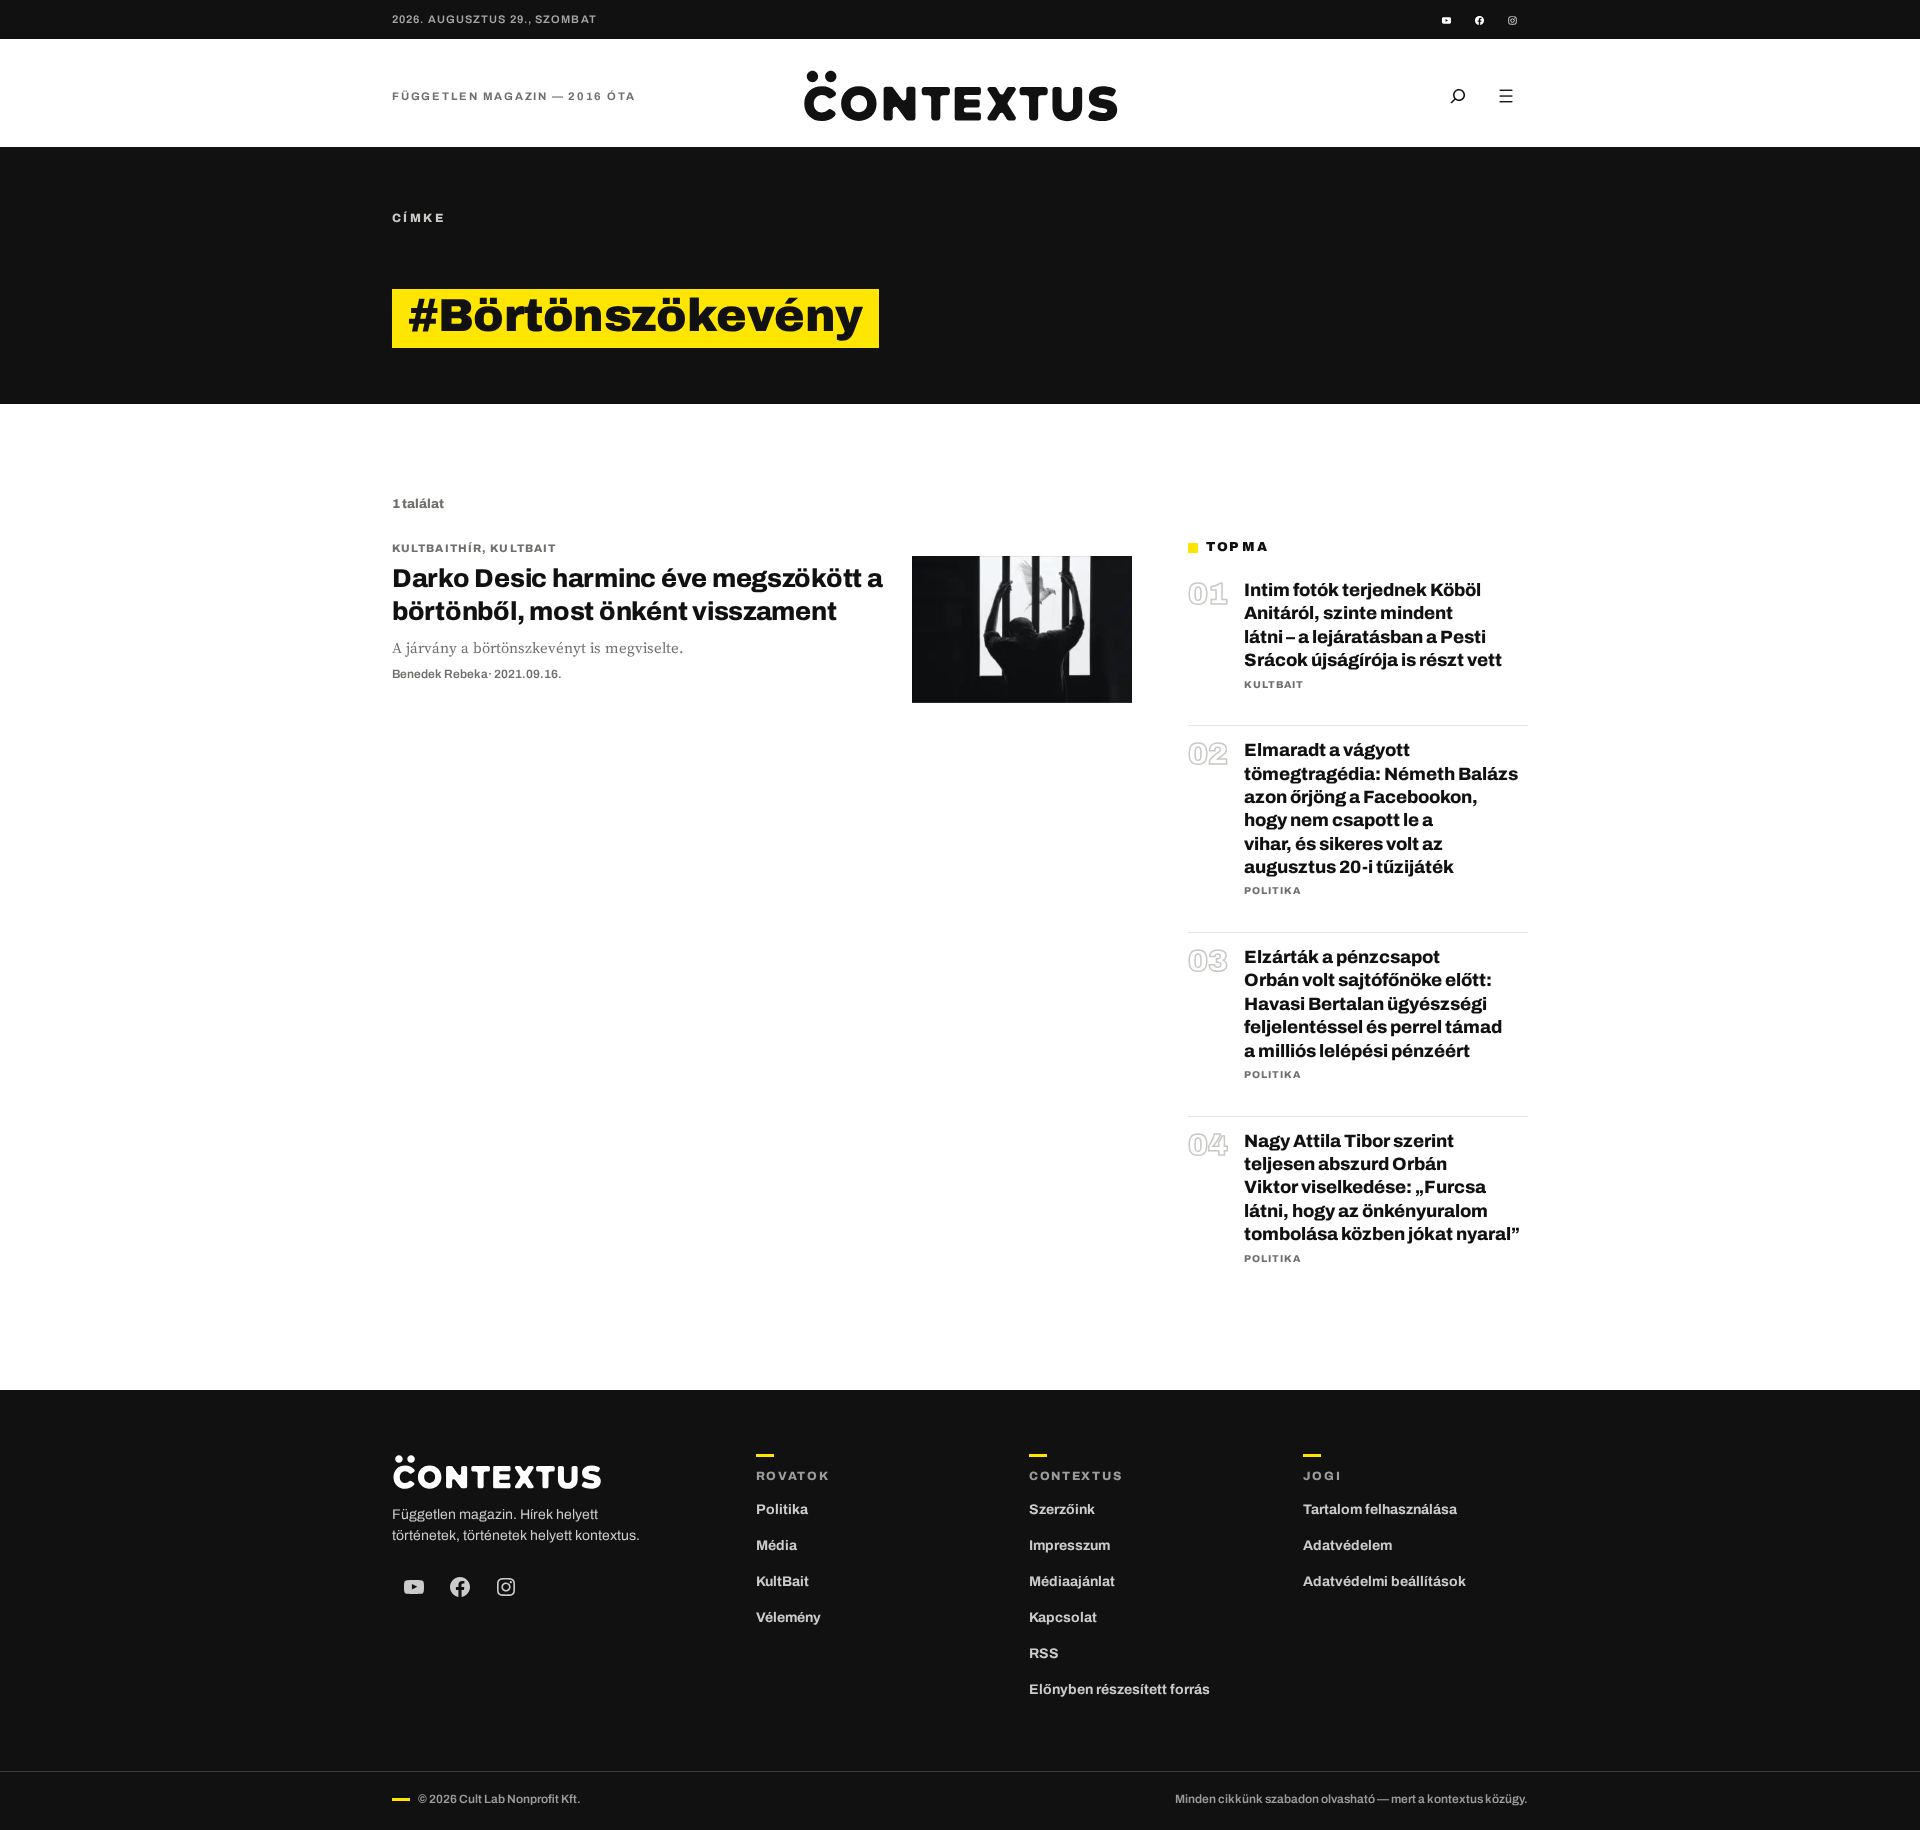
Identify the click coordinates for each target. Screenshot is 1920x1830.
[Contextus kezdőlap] (960, 96)
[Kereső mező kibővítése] (1458, 96)
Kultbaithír (437, 548)
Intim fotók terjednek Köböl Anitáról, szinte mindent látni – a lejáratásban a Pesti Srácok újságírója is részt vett (1373, 625)
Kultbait (523, 548)
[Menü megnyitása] (1506, 96)
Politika (1272, 890)
